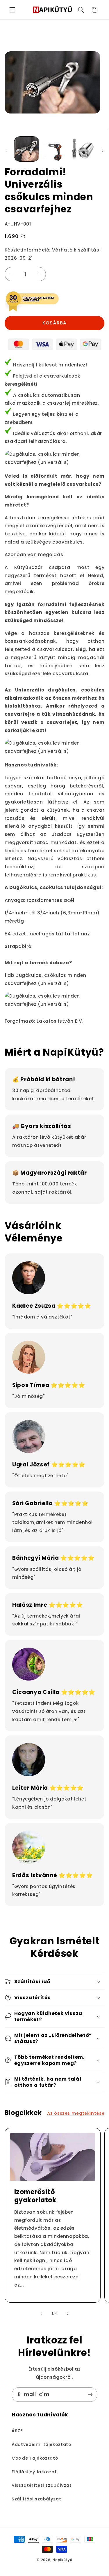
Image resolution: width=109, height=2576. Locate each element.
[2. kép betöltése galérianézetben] (54, 149)
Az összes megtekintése (76, 2113)
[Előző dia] (6, 151)
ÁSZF (17, 2431)
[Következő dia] (103, 151)
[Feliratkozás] (90, 2394)
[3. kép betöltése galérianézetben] (82, 149)
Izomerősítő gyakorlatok (35, 2196)
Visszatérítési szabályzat (42, 2485)
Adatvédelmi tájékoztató (42, 2444)
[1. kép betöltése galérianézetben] (27, 149)
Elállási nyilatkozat (34, 2472)
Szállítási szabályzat (36, 2499)
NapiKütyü (62, 2560)
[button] (12, 10)
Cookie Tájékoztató (35, 2458)
